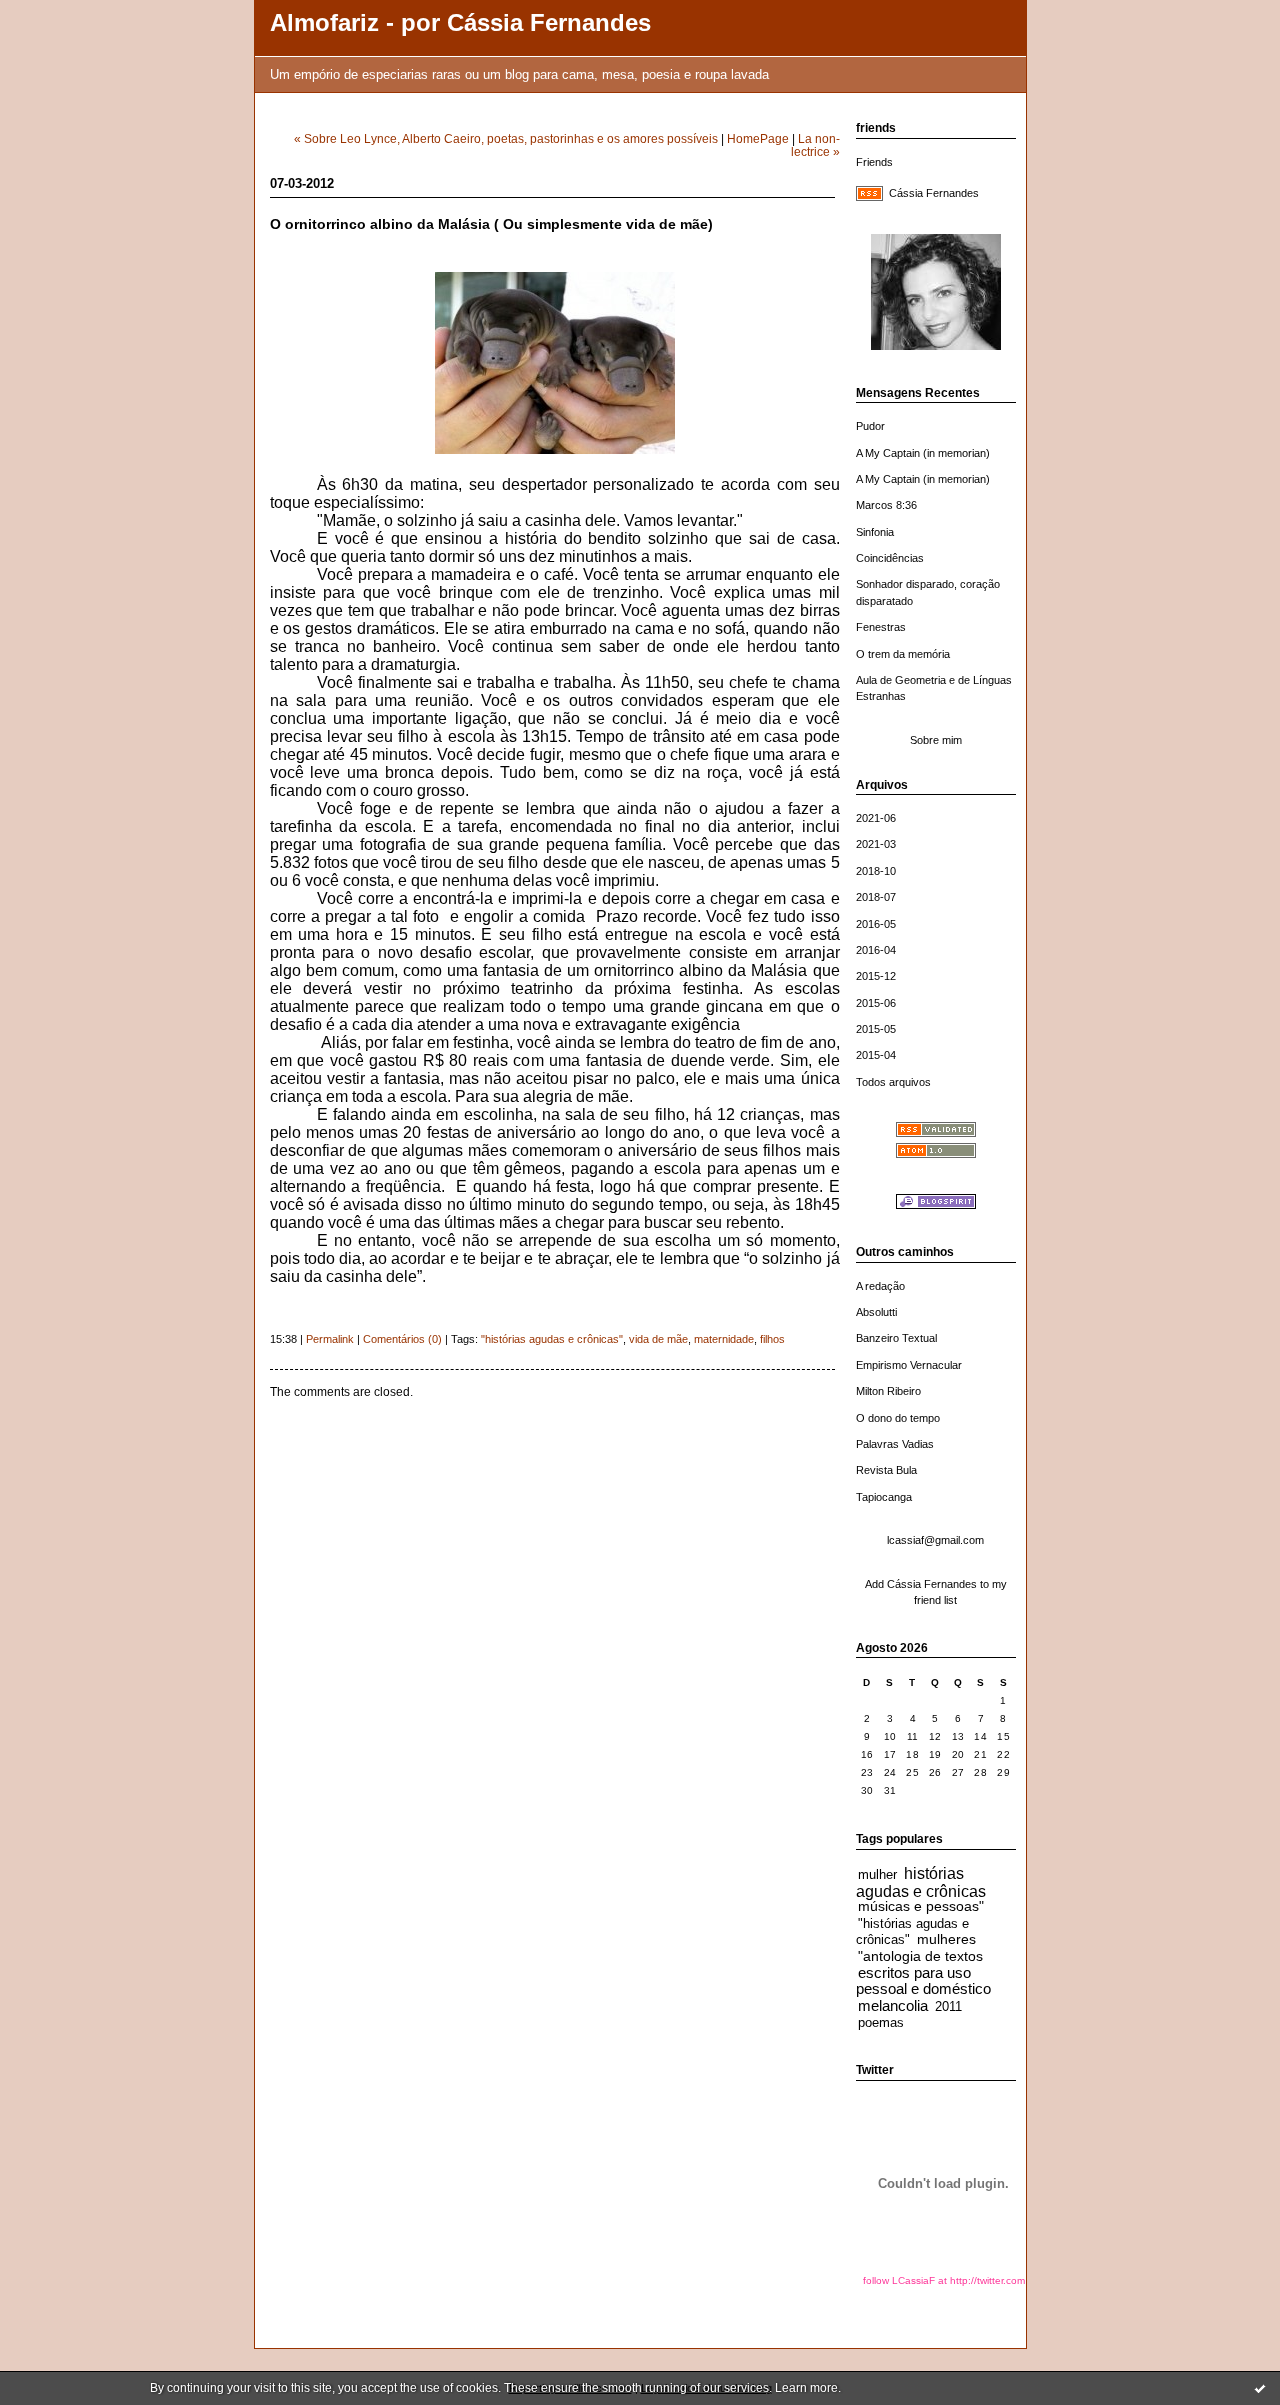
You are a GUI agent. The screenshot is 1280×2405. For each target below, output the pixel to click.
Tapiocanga (884, 1497)
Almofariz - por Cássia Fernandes (460, 23)
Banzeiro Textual (896, 1338)
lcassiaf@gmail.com (935, 1540)
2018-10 (876, 871)
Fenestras (881, 627)
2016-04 (876, 950)
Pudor (870, 426)
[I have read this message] (1260, 2388)
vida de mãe (658, 1339)
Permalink (330, 1339)
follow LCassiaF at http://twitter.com (944, 2280)
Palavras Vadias (895, 1444)
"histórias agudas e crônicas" (552, 1339)
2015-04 (876, 1055)
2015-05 (876, 1029)
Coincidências (890, 558)
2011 (948, 2007)
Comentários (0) (402, 1339)
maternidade (724, 1339)
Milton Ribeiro (888, 1391)
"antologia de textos (920, 1956)
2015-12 (876, 976)
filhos (772, 1339)
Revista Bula (886, 1470)
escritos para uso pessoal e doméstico (923, 1980)
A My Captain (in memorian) (923, 453)
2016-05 (876, 924)
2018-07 (876, 897)
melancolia (893, 2005)
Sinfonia (875, 532)
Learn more (806, 2388)
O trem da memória (903, 654)
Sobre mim (936, 740)
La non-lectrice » (815, 145)
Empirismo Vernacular (909, 1365)
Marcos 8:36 (886, 505)
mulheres (946, 1939)
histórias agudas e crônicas (921, 1882)
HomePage (758, 138)
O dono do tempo (898, 1418)
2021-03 (876, 844)
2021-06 (876, 818)
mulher (877, 1875)
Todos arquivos (893, 1082)
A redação (880, 1286)
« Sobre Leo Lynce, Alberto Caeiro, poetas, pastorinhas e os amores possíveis (506, 138)
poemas (881, 2023)
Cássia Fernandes (934, 193)
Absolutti (876, 1312)
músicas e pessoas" (921, 1906)
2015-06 (876, 1003)
